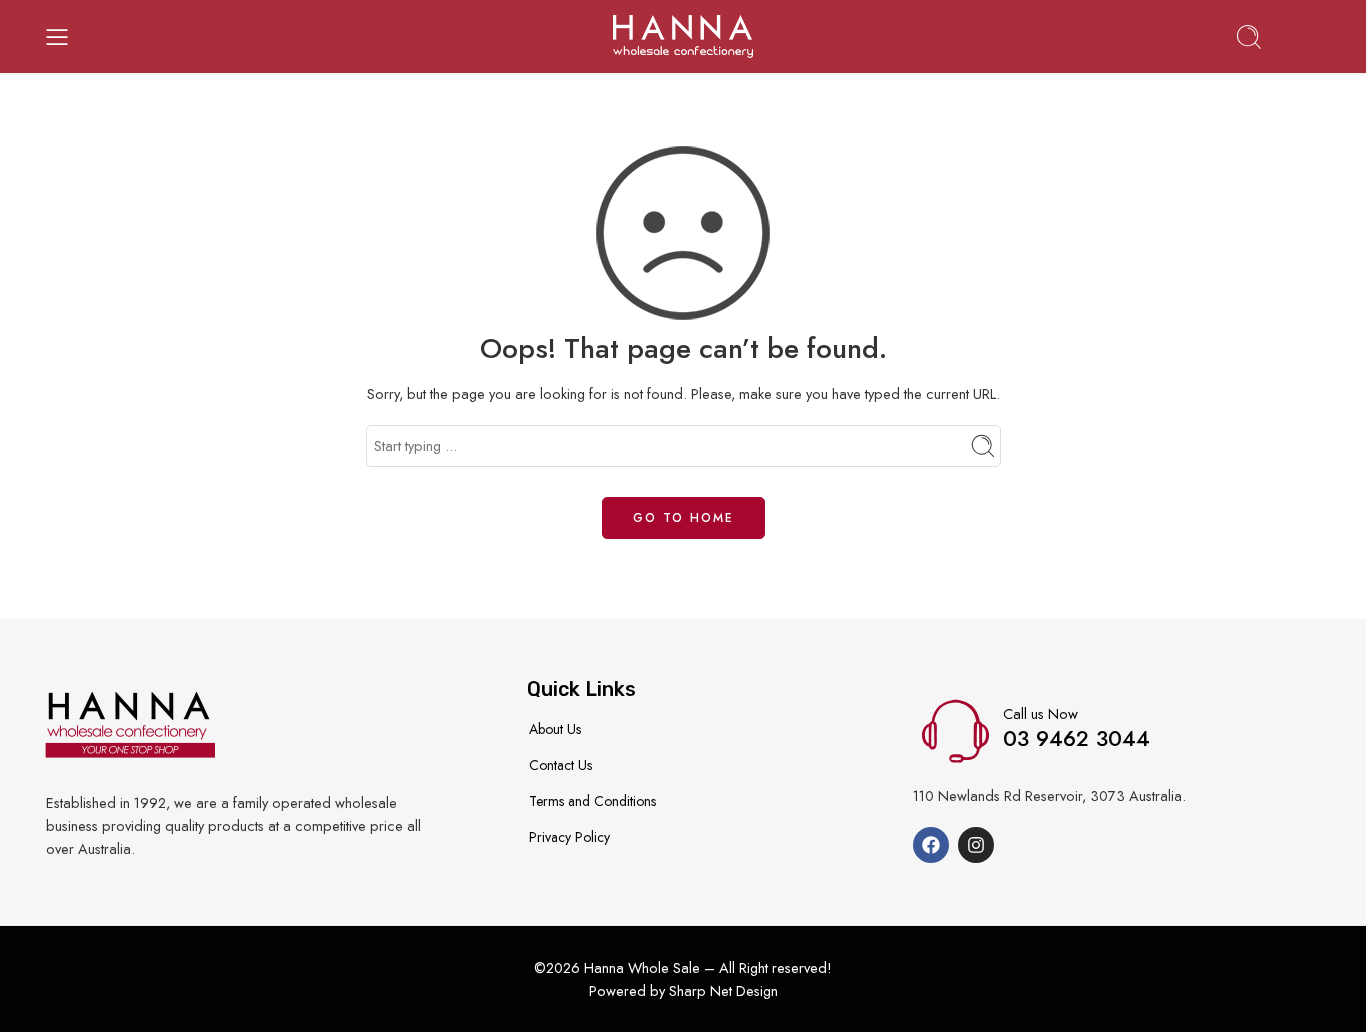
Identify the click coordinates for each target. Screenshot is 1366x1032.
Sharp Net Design (723, 990)
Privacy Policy (569, 837)
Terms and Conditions (592, 801)
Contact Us (560, 765)
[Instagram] (976, 845)
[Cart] (1309, 37)
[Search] (1249, 37)
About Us (555, 729)
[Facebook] (931, 845)
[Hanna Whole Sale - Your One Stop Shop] (683, 36)
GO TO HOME (683, 518)
